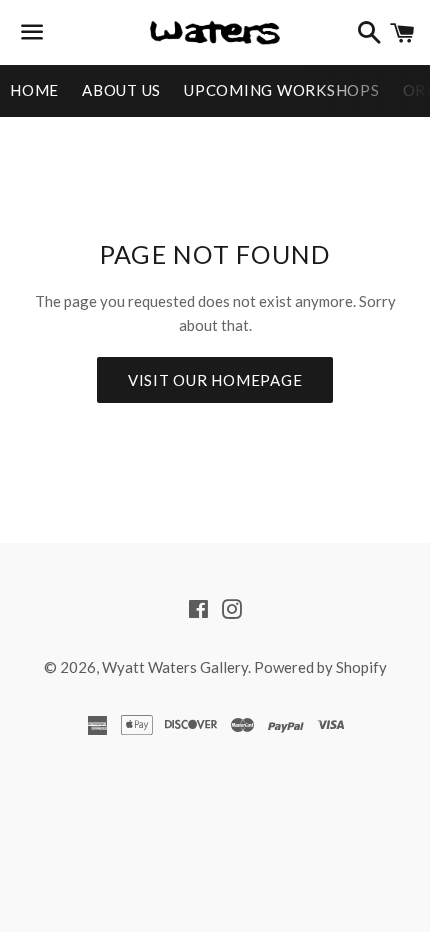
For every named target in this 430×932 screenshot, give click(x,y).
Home (34, 90)
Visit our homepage (215, 380)
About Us (121, 90)
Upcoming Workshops (282, 90)
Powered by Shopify (320, 667)
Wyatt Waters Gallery (175, 667)
